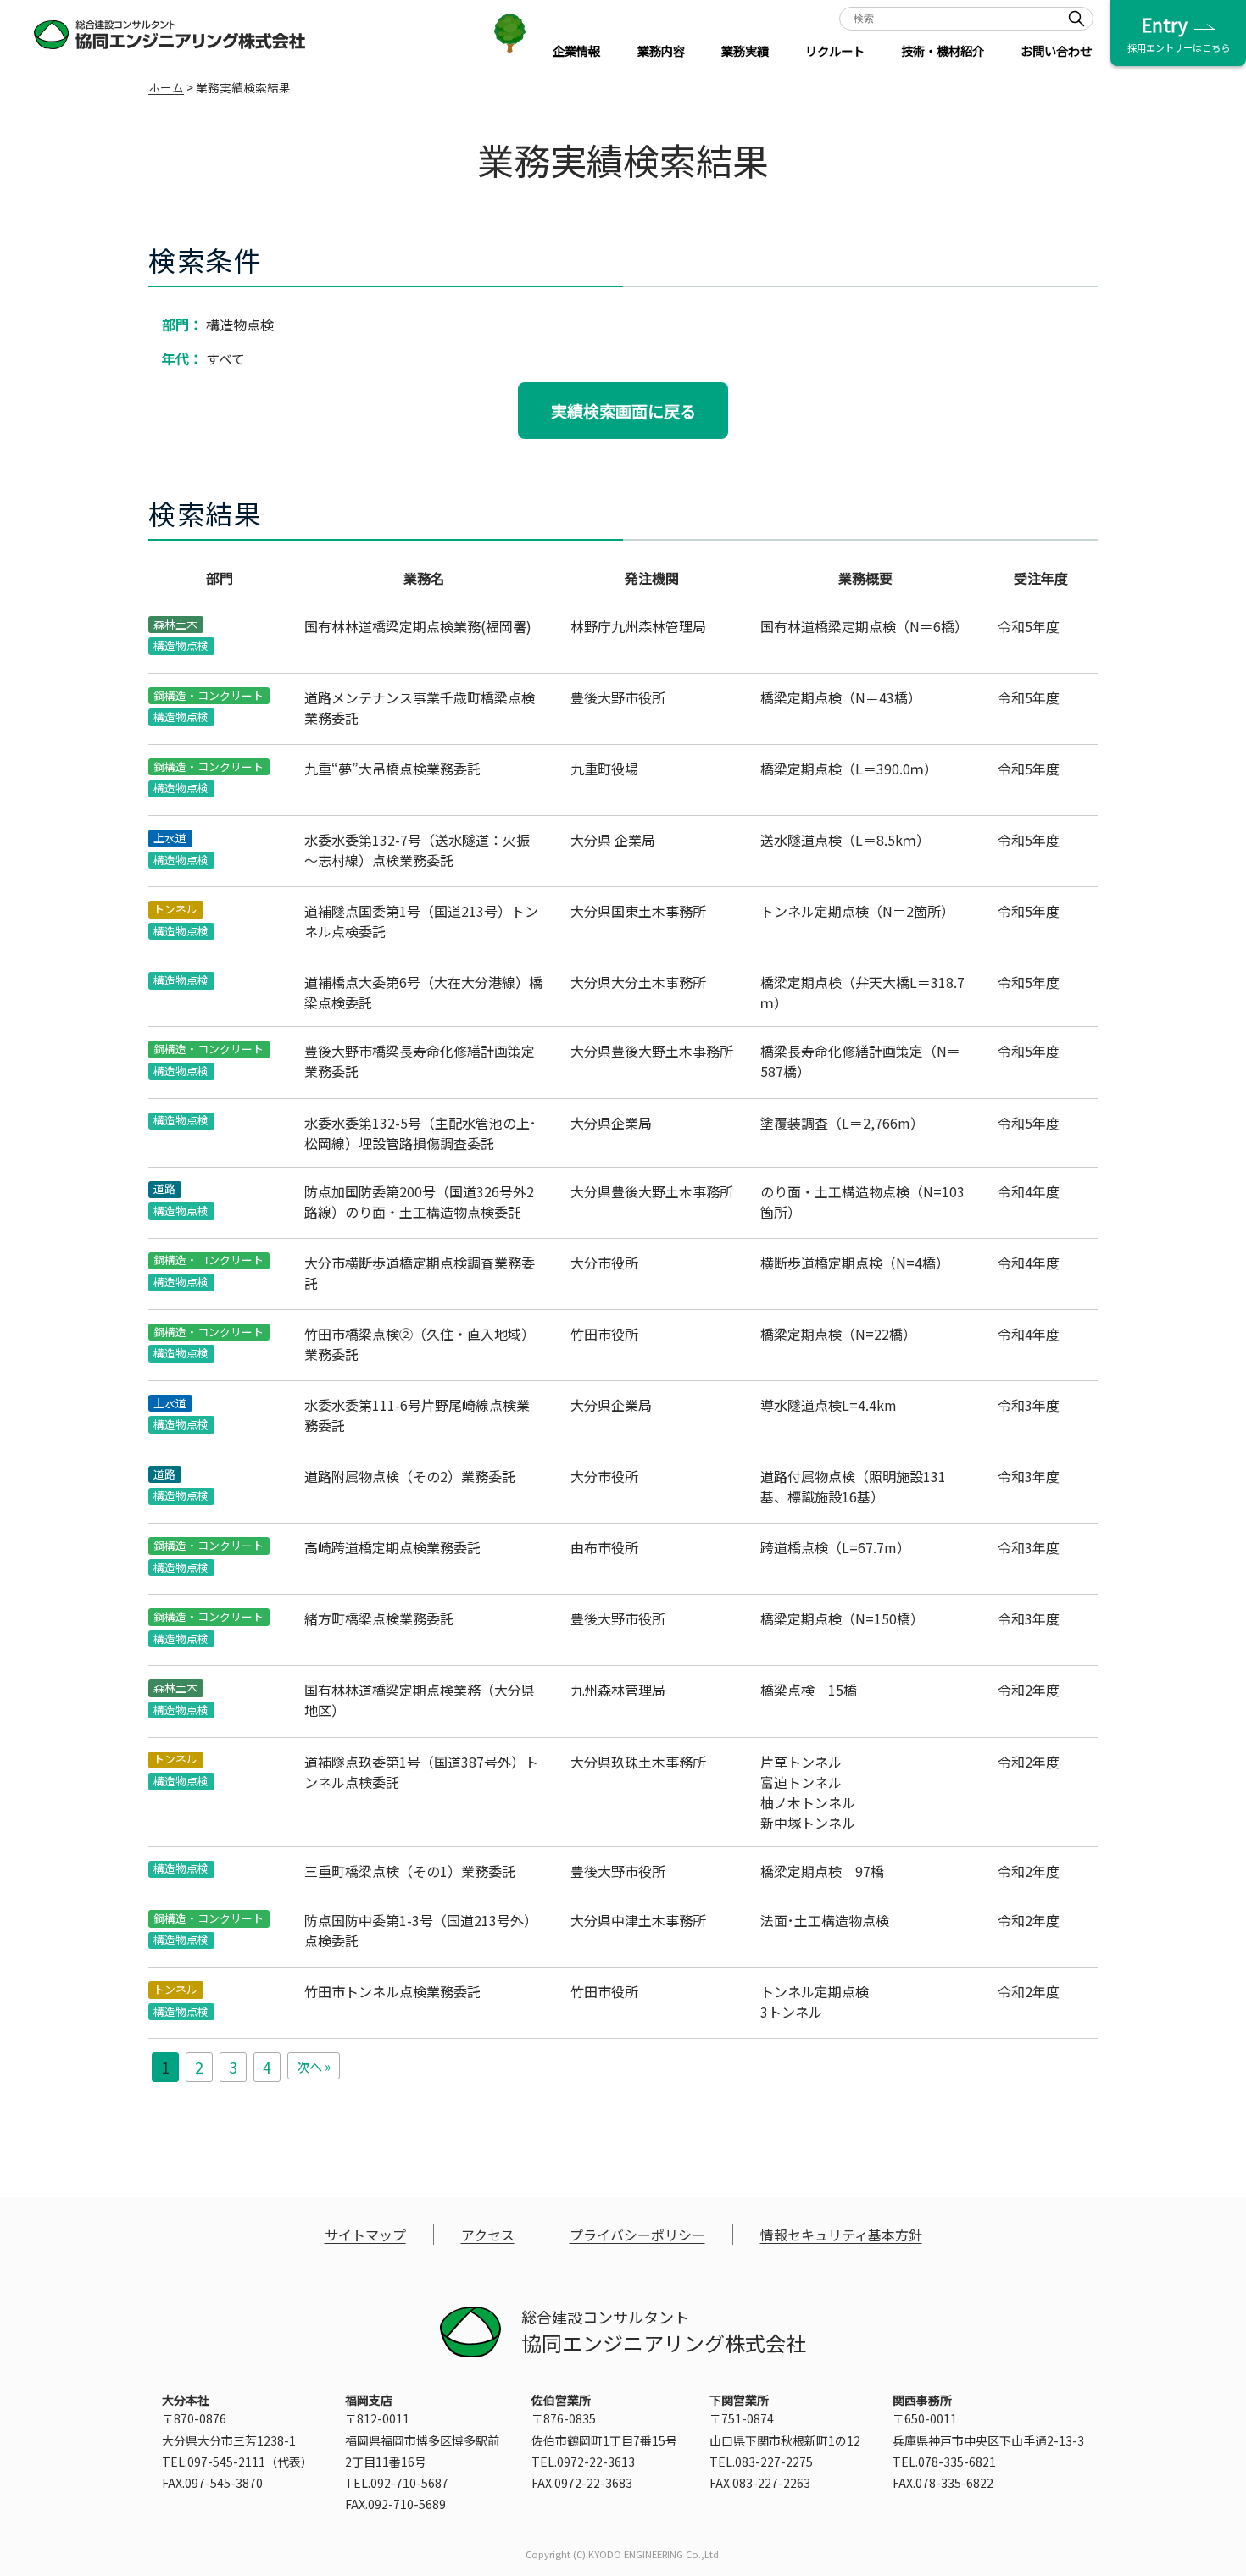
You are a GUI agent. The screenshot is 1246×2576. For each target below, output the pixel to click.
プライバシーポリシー (637, 2235)
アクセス (488, 2235)
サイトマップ (365, 2235)
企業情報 (576, 50)
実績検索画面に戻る (623, 411)
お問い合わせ (1056, 50)
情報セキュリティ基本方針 (841, 2235)
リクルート (835, 50)
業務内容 (661, 50)
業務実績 (745, 50)
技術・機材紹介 (943, 50)
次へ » (314, 2066)
